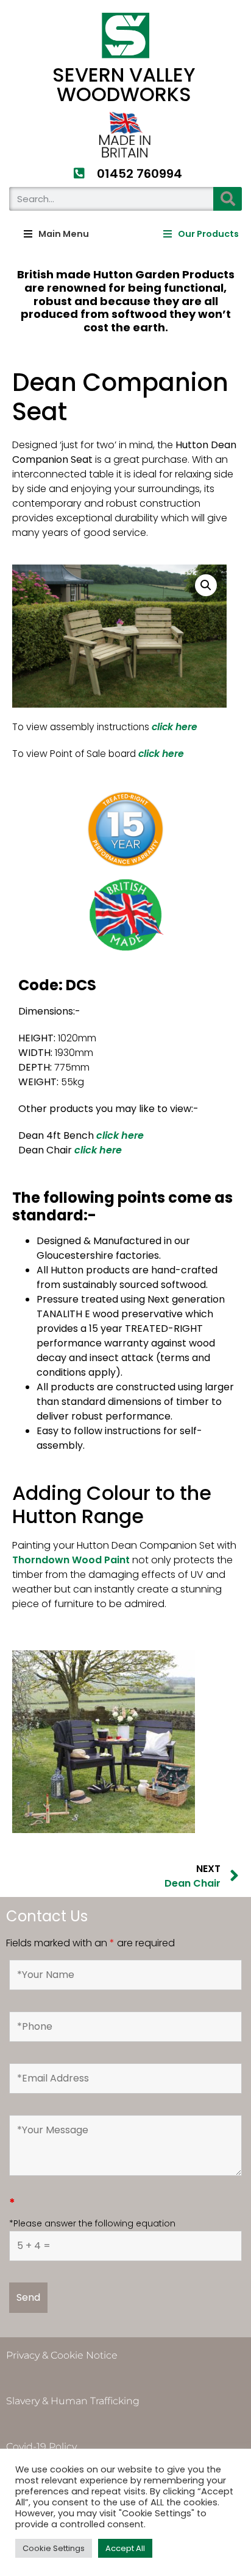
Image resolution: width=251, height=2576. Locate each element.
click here (120, 1135)
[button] (56, 234)
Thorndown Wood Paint (71, 1560)
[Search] (228, 199)
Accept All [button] (125, 2548)
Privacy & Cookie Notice (62, 2355)
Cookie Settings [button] (54, 2548)
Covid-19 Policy (41, 2447)
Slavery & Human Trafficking (73, 2401)
